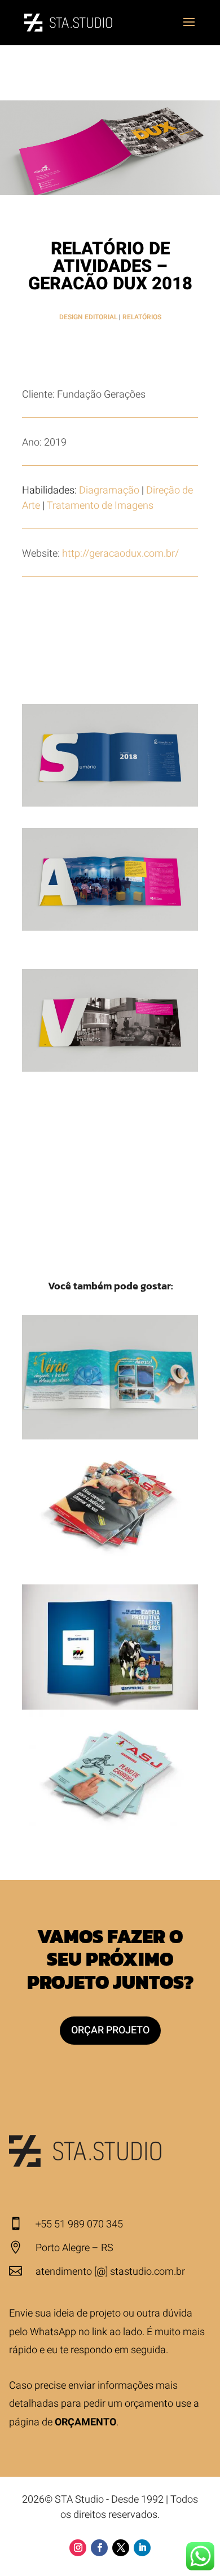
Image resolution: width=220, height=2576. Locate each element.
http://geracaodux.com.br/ (120, 554)
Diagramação (109, 490)
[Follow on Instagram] (78, 2548)
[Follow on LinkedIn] (142, 2548)
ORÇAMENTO (85, 2422)
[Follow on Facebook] (99, 2548)
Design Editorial (88, 317)
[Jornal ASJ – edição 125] (110, 1502)
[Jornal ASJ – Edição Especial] (110, 1772)
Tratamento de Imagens (100, 506)
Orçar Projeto (110, 2030)
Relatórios (142, 317)
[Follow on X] (121, 2548)
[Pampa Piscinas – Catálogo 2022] (110, 1377)
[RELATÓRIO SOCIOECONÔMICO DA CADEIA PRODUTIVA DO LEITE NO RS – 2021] (110, 1647)
